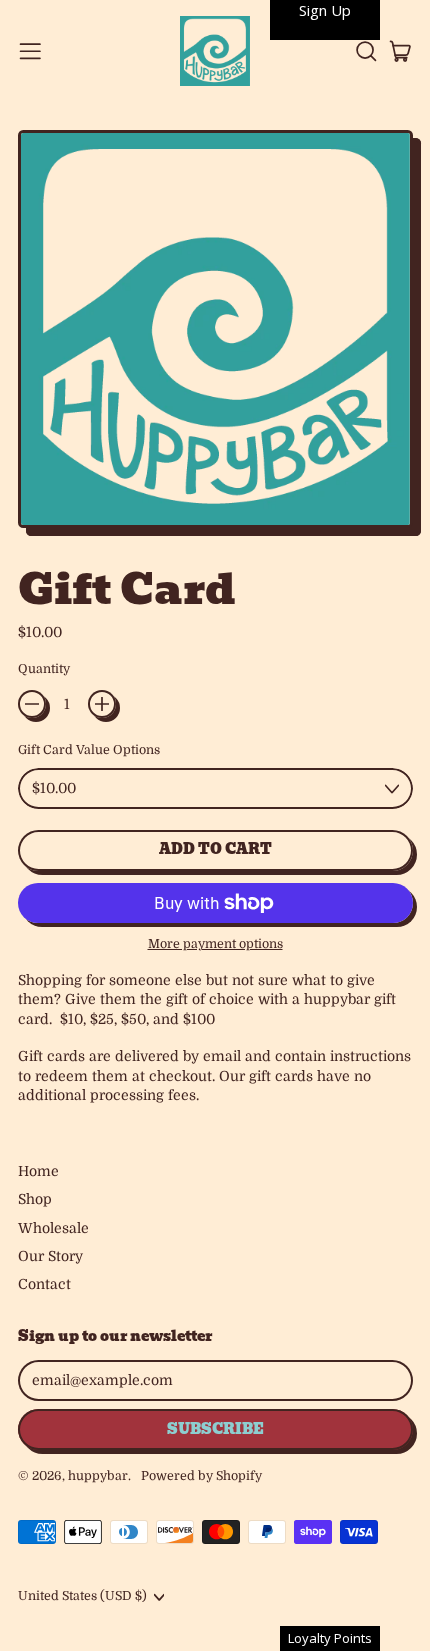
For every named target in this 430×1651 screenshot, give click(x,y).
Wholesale (53, 1228)
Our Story (50, 1256)
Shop (35, 1199)
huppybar (98, 1476)
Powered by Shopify (201, 1476)
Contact (44, 1284)
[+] (102, 704)
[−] (32, 704)
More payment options (215, 944)
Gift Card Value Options (89, 750)
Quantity (44, 669)
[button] (365, 51)
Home (38, 1171)
